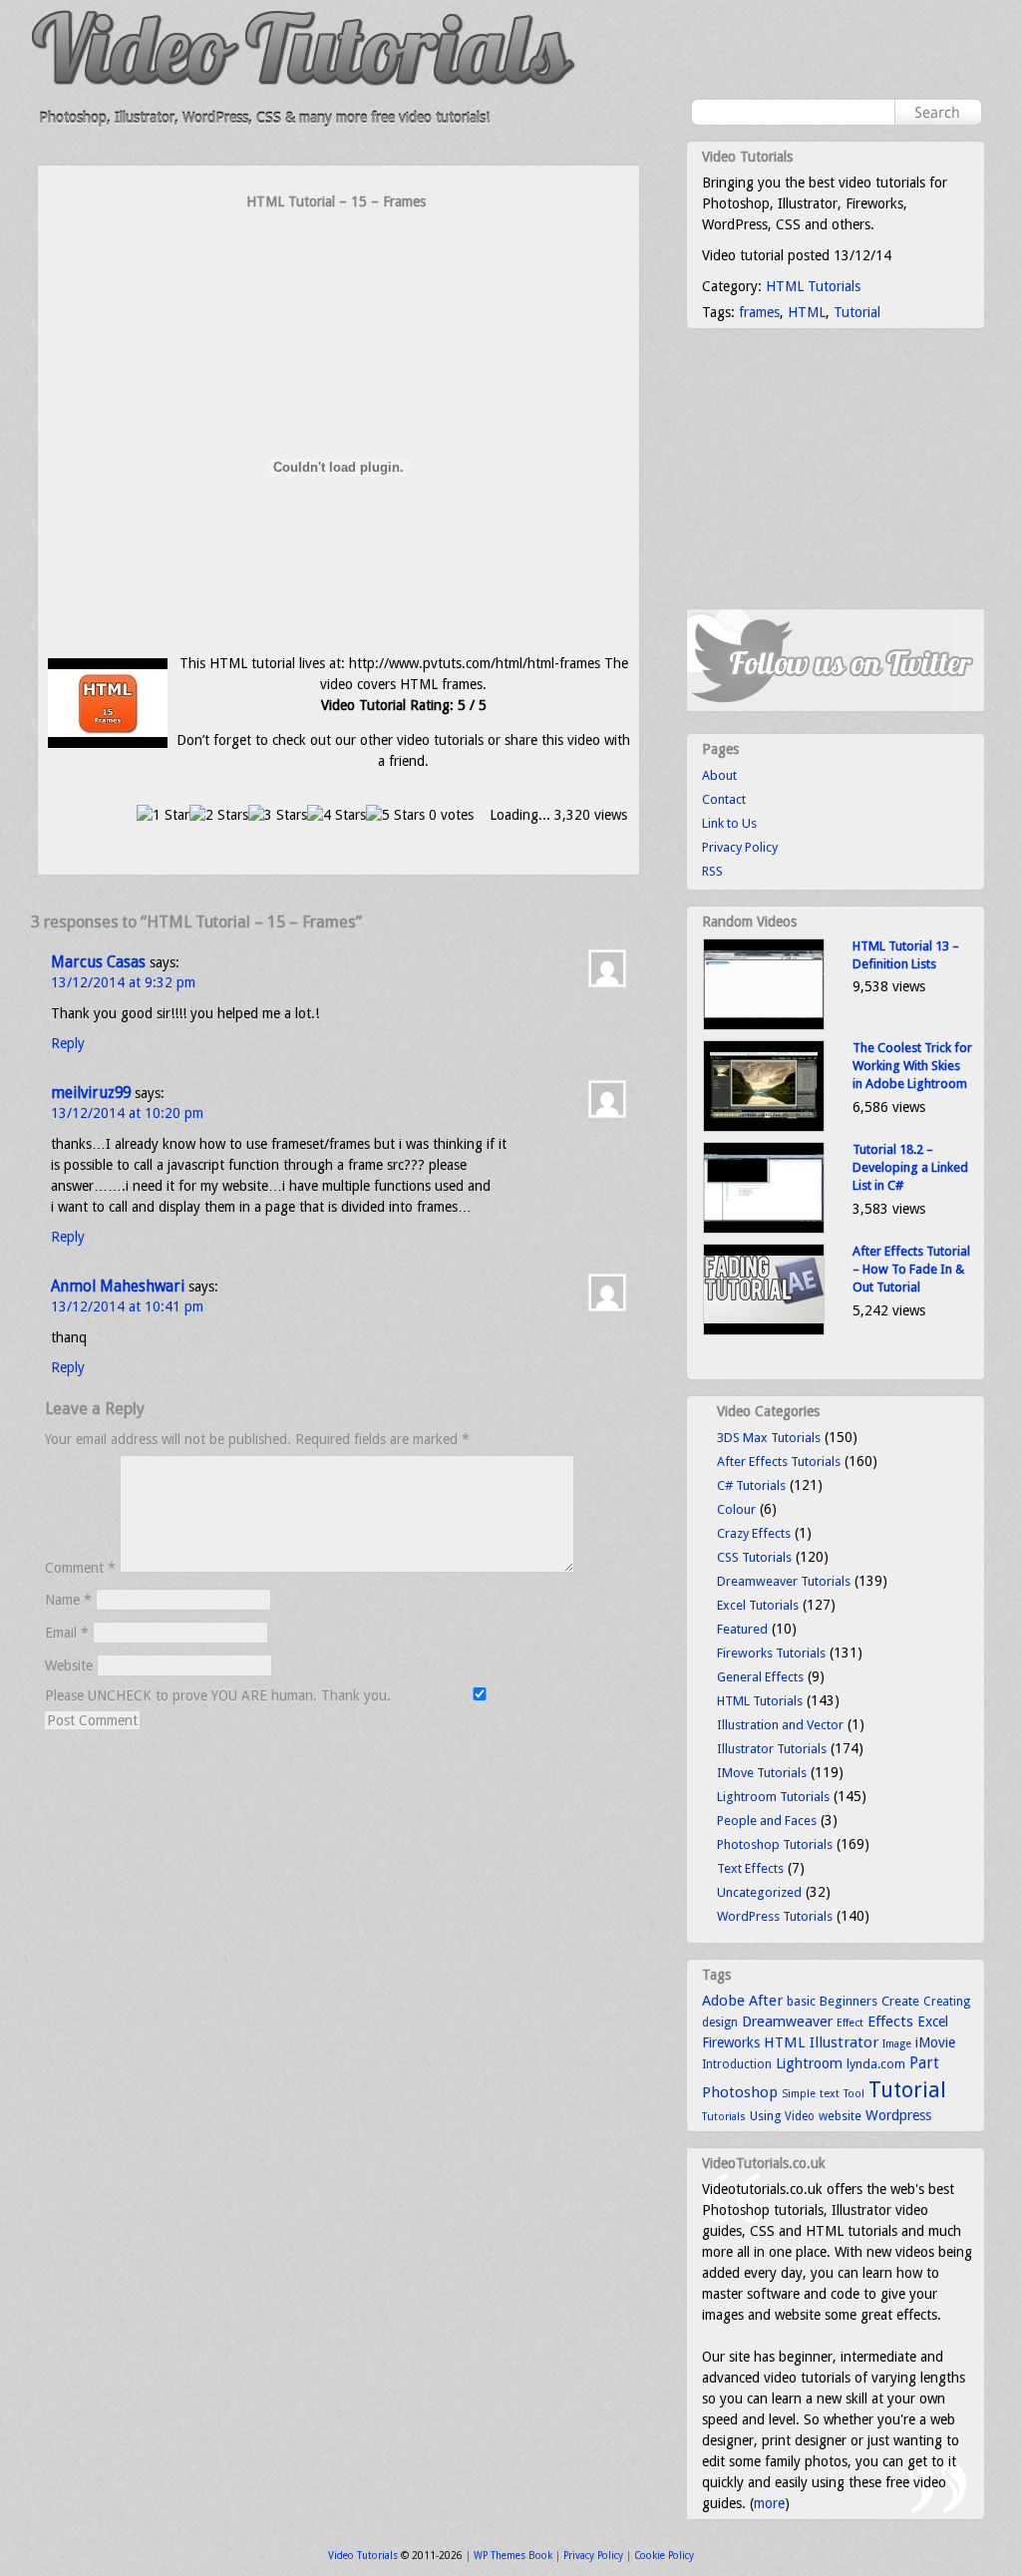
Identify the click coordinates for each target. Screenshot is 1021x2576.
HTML (807, 312)
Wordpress (898, 2115)
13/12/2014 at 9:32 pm (123, 982)
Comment (80, 1568)
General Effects (760, 1677)
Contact (724, 799)
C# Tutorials (751, 1485)
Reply (68, 1043)
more (769, 2503)
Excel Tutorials (758, 1605)
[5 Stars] (395, 815)
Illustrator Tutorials (772, 1749)
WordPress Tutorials (775, 1916)
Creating (947, 2002)
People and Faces (767, 1821)
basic (801, 2001)
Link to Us (729, 823)
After (766, 2001)
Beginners (849, 2001)
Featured (742, 1629)
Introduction (737, 2064)
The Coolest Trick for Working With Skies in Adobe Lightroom (912, 1066)
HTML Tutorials (813, 286)
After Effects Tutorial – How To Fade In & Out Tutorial (911, 1269)
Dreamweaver (787, 2022)
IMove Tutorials (762, 1773)
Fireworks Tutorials (771, 1653)
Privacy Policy (740, 847)
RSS (712, 871)
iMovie (935, 2042)
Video (800, 2116)
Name (68, 1600)
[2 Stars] (219, 815)
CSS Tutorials (754, 1557)
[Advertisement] (339, 251)
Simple (799, 2094)
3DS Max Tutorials (769, 1438)
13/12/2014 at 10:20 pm (127, 1113)
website (840, 2116)
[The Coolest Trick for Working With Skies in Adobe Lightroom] (764, 1127)
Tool (854, 2094)
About (719, 775)
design (720, 2023)
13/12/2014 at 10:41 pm (127, 1306)
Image (897, 2044)
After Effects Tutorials (779, 1462)
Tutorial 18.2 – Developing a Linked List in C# (910, 1167)
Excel (933, 2022)
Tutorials (724, 2117)
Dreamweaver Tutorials (784, 1581)
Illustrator (844, 2042)
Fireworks (731, 2042)
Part (924, 2063)
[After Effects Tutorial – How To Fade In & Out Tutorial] (764, 1331)
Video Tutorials (363, 2556)
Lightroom (809, 2063)
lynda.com (876, 2064)
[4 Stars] (337, 815)
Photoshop (740, 2092)
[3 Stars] (278, 815)
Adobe (723, 2001)
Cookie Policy (664, 2556)
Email (67, 1633)
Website (69, 1665)
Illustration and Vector (780, 1725)
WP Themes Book (513, 2556)
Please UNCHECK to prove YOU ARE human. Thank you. (220, 1695)
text (830, 2093)
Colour (736, 1509)
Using (765, 2116)
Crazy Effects (754, 1533)
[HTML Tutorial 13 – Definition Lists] (764, 1026)
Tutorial (857, 312)
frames (759, 312)
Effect (850, 2023)
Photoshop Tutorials (775, 1844)
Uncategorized (759, 1892)
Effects (890, 2022)
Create (900, 2001)
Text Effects (750, 1868)
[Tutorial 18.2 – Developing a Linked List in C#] (764, 1229)
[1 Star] (163, 815)
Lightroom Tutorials (773, 1797)
